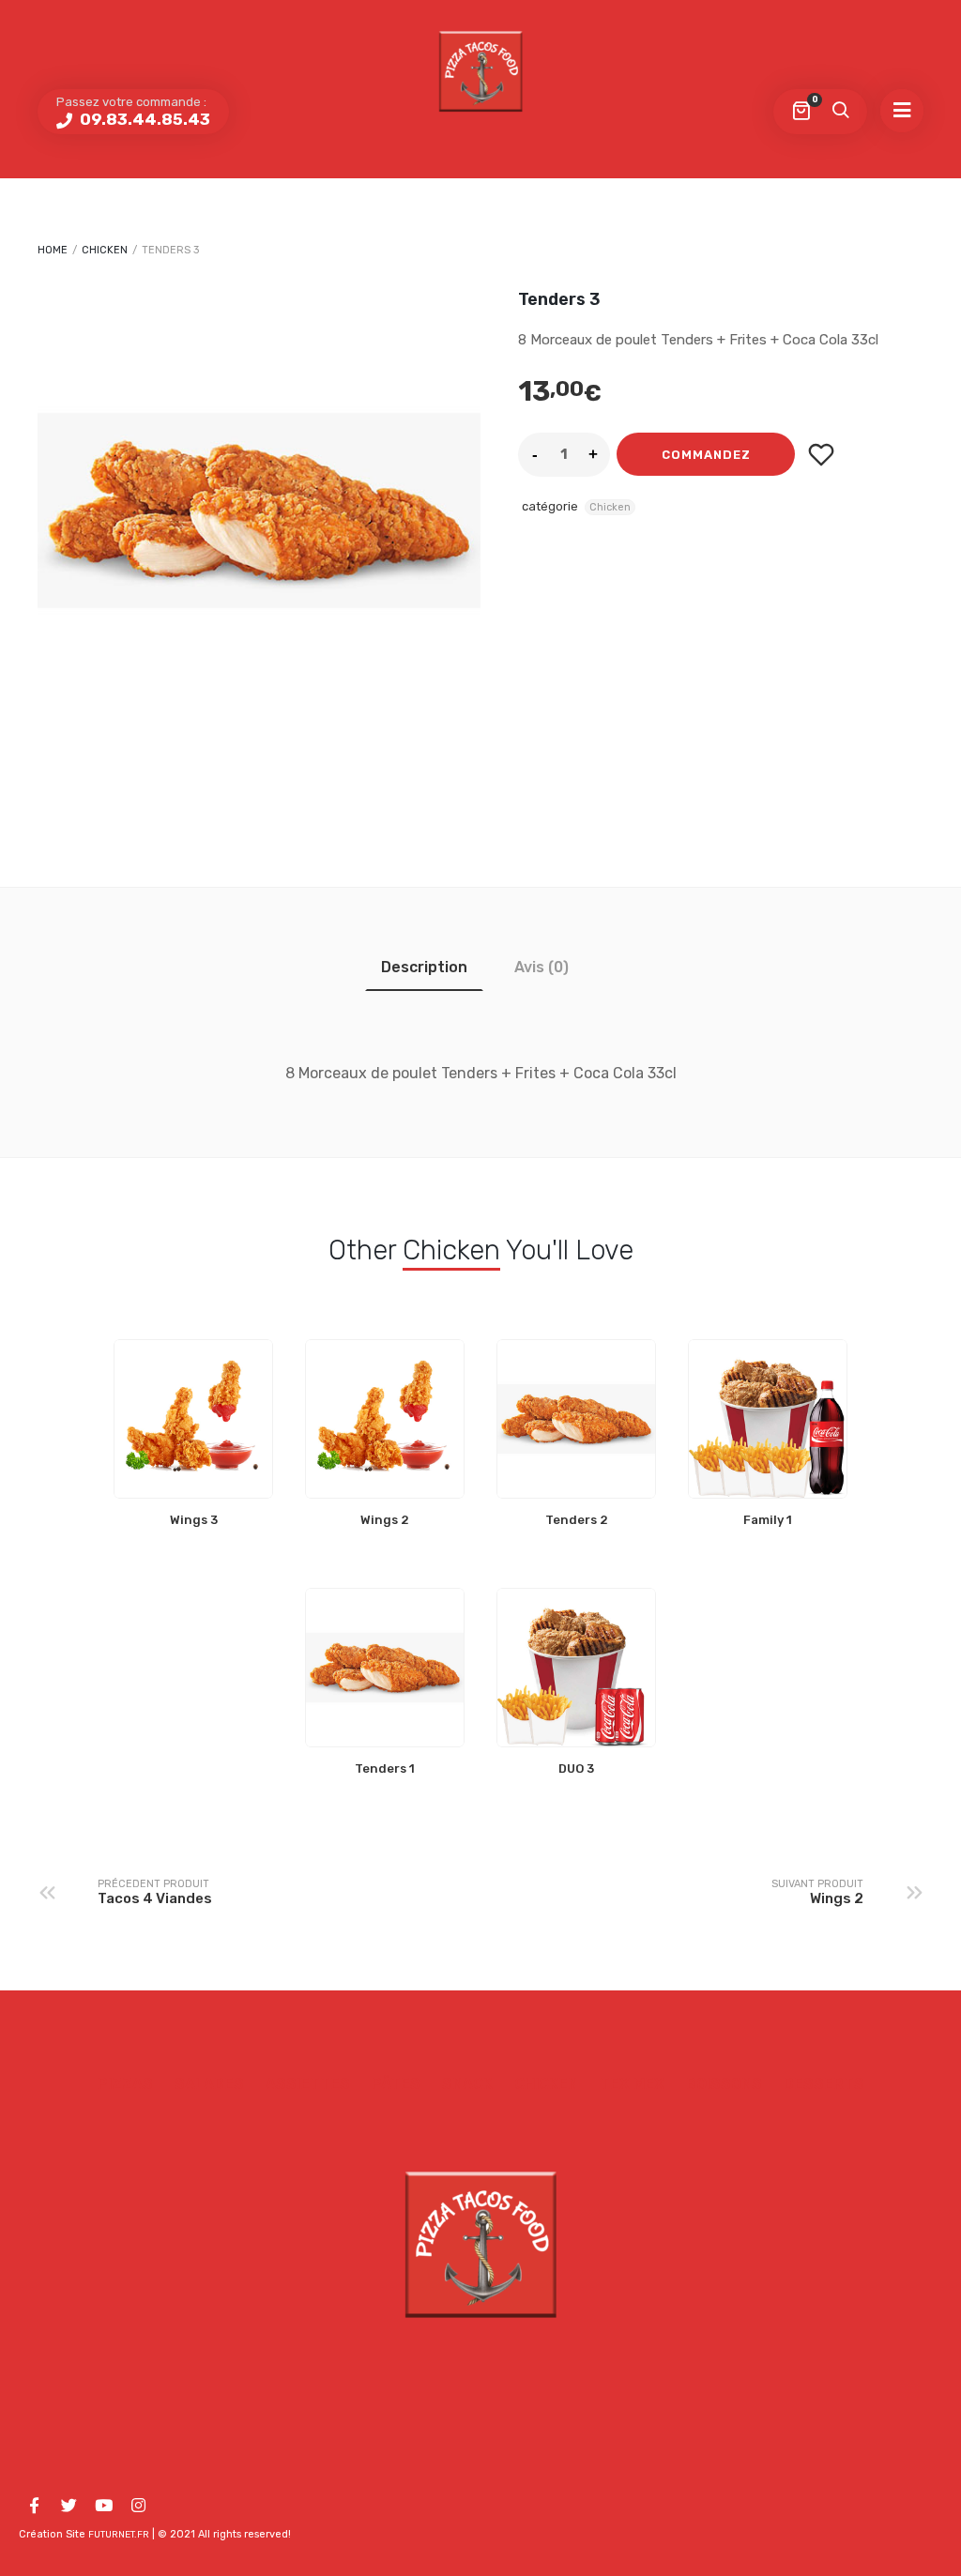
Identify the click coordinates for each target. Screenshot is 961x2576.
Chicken (105, 250)
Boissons (724, 2084)
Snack (467, 2084)
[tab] (424, 967)
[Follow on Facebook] (34, 2506)
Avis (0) (542, 967)
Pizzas (125, 2084)
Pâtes (396, 2084)
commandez (706, 455)
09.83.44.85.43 (143, 119)
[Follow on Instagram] (138, 2506)
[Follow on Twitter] (69, 2506)
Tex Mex (632, 2084)
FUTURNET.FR (119, 2535)
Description (424, 967)
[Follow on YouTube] (103, 2506)
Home (53, 250)
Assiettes (308, 2084)
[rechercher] (840, 112)
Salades (209, 2084)
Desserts (824, 2084)
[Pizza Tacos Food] (480, 70)
